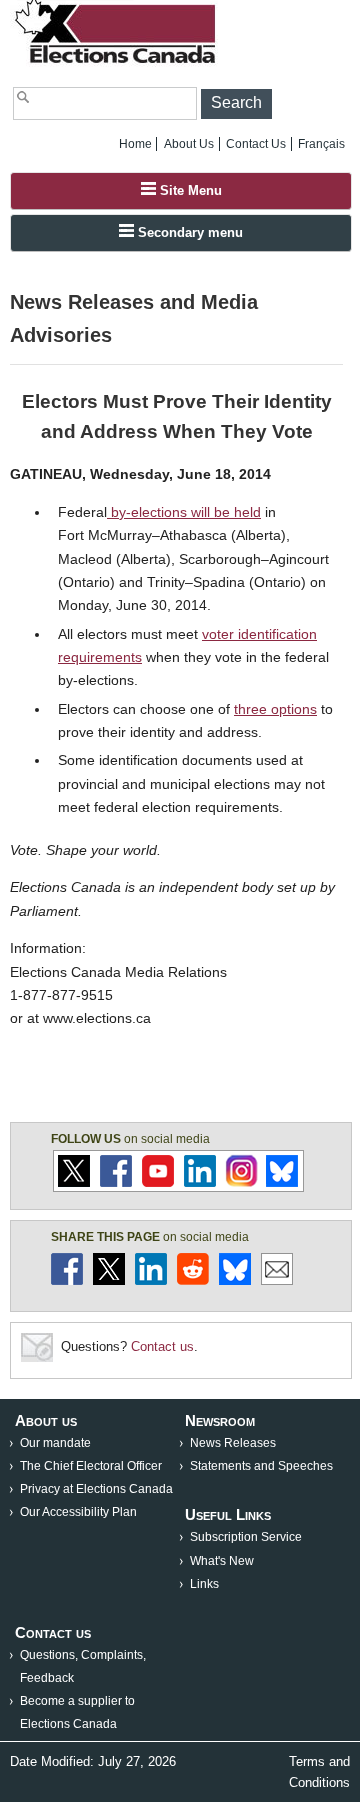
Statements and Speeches (261, 1466)
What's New (222, 1561)
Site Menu (189, 190)
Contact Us (256, 144)
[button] (236, 104)
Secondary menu (188, 232)
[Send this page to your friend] (277, 1280)
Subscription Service (246, 1537)
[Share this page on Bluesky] (235, 1280)
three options (275, 709)
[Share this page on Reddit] (193, 1280)
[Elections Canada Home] (117, 62)
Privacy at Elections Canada (96, 1489)
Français (321, 144)
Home (135, 144)
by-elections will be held (184, 512)
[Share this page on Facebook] (67, 1280)
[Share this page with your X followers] (109, 1280)
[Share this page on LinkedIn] (151, 1280)
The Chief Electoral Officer (91, 1466)
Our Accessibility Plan (78, 1512)
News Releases (233, 1443)
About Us (189, 144)
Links (204, 1584)
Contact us (162, 1346)
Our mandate (55, 1443)
